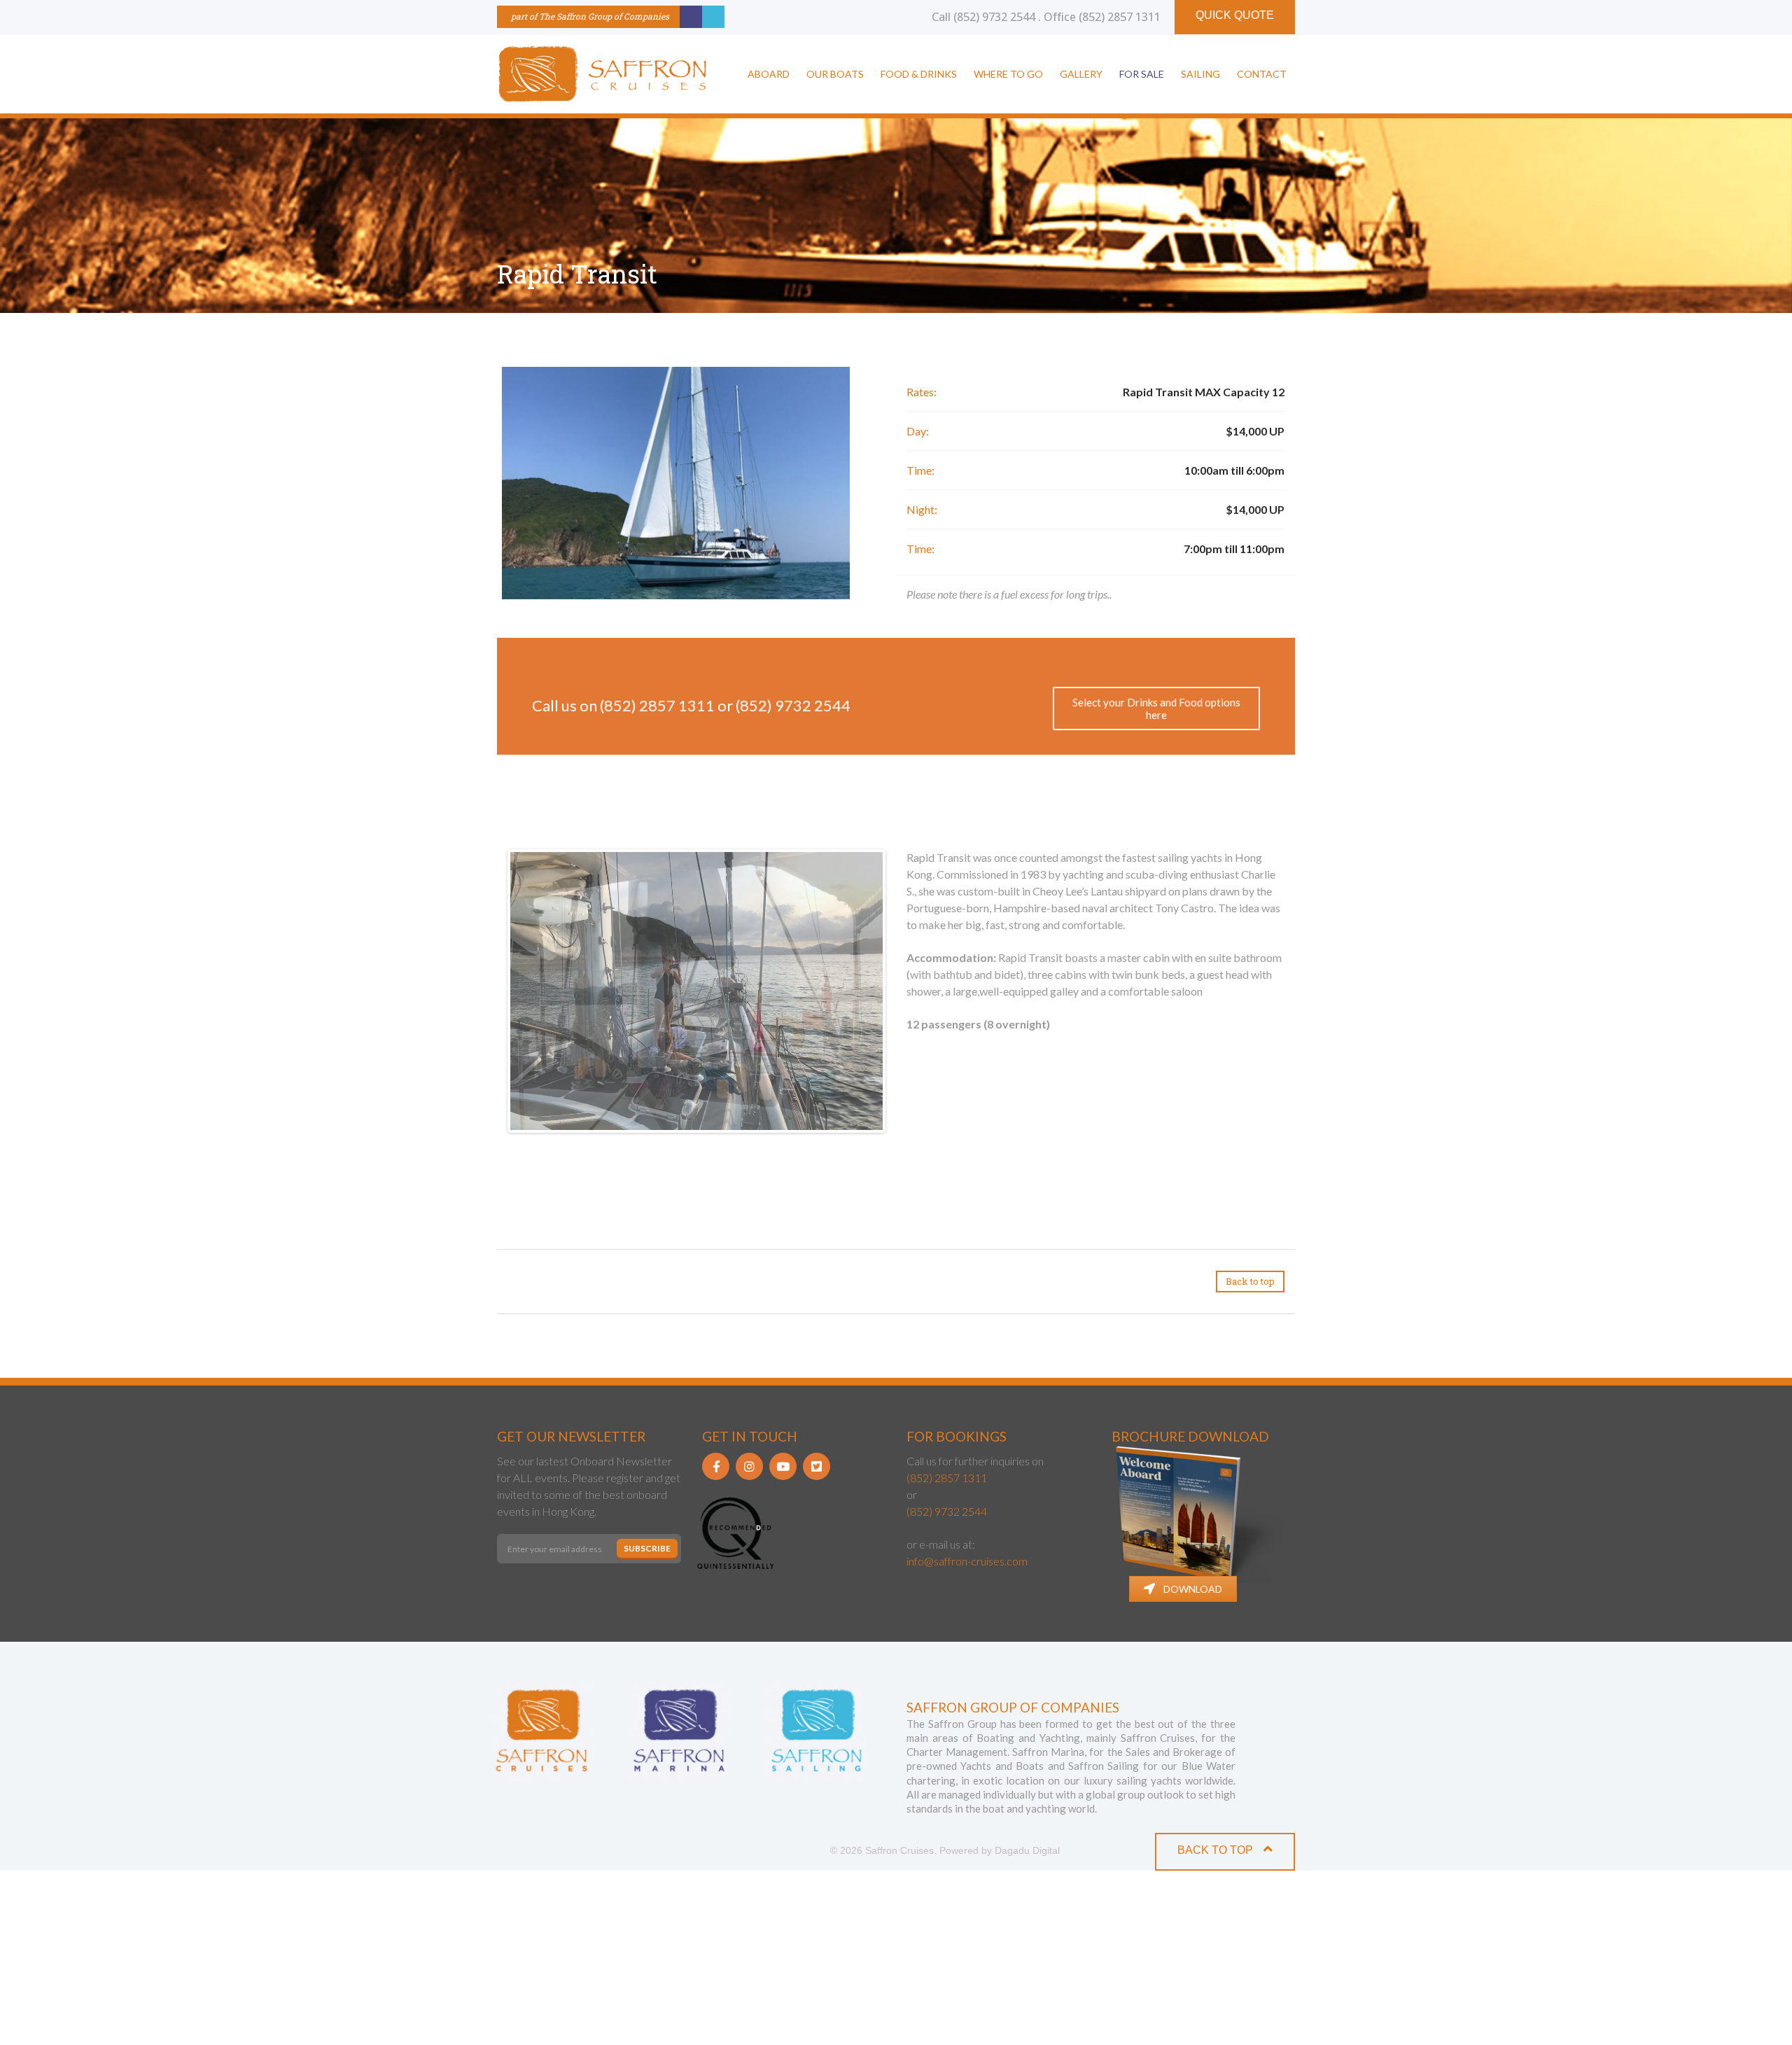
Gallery (1081, 74)
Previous (489, 989)
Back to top (1250, 1455)
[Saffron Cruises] (602, 74)
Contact (1262, 74)
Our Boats (835, 74)
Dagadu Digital (1027, 2025)
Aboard (769, 74)
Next (904, 989)
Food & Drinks (919, 74)
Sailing (1200, 74)
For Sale (1142, 74)
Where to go (1008, 74)
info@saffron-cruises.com (967, 1735)
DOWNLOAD (1193, 1763)
